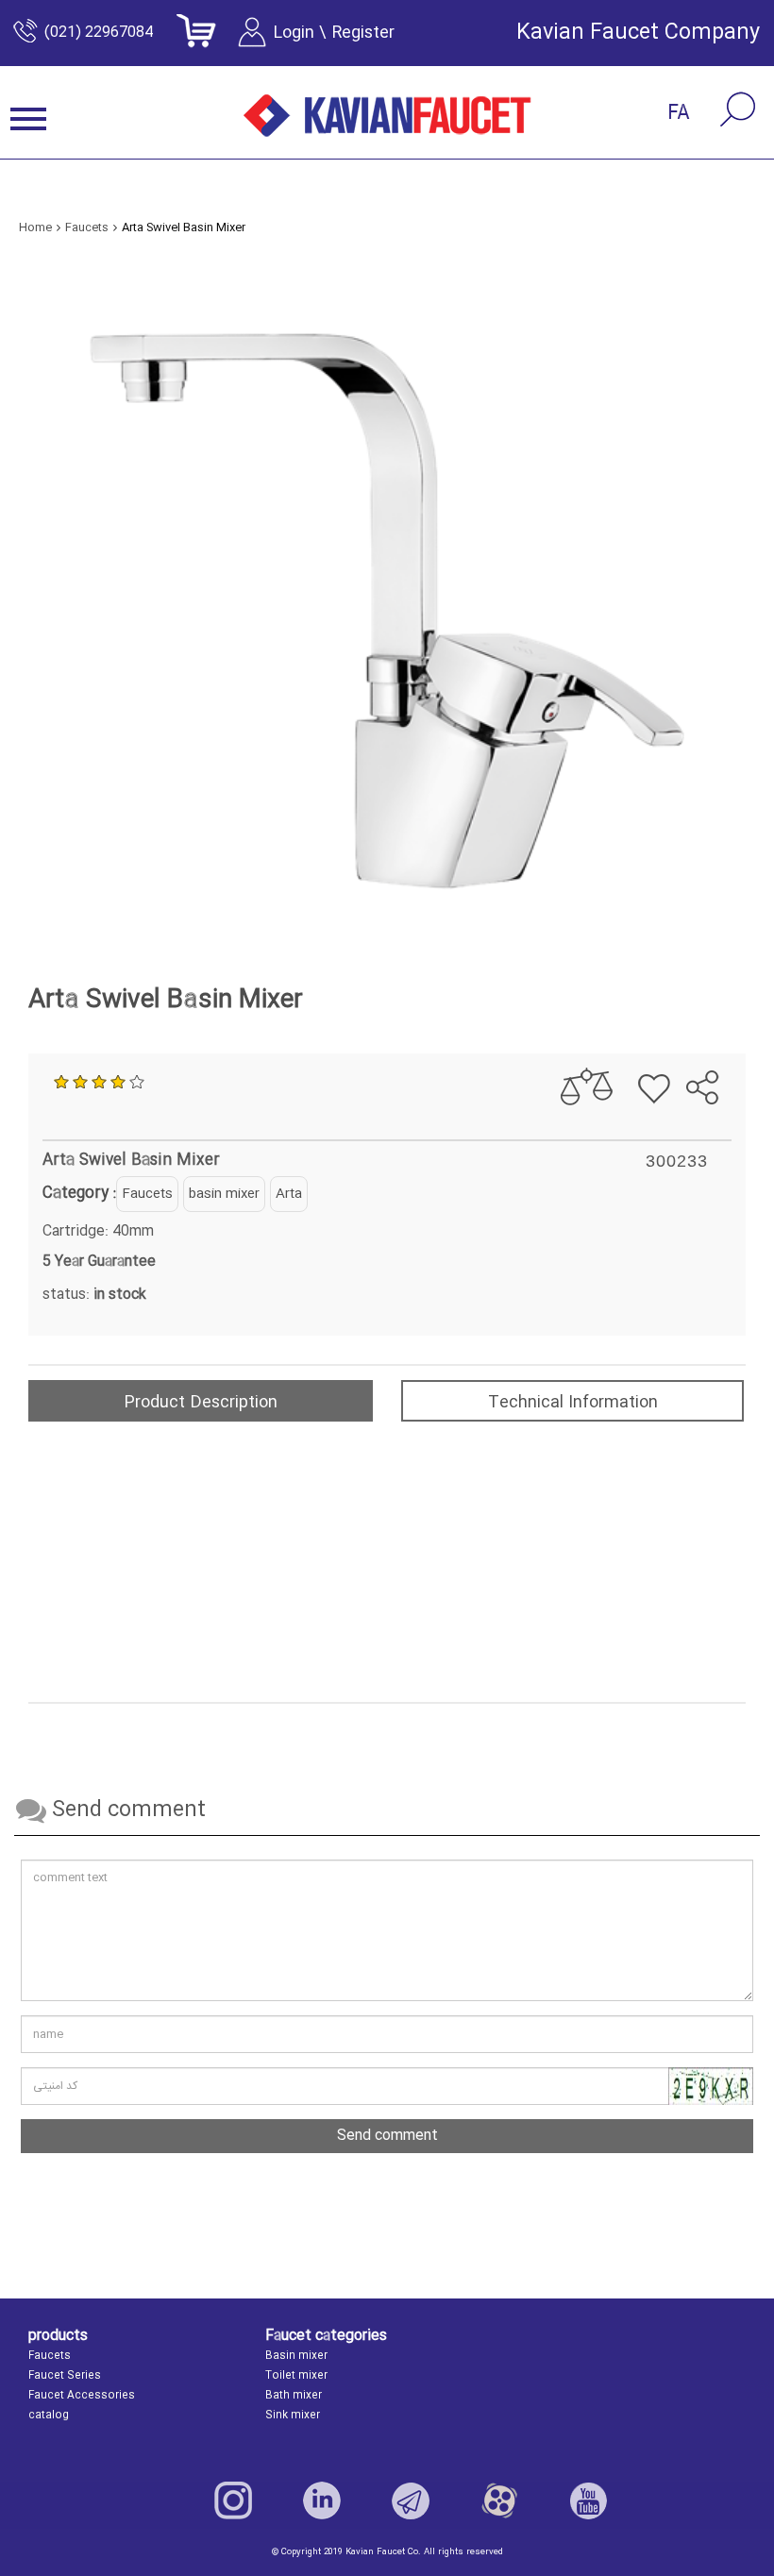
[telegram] (691, 1039)
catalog (49, 2416)
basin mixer (224, 1194)
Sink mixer (293, 2416)
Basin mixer (296, 2356)
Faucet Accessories (82, 2396)
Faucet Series (65, 2376)
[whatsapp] (724, 1039)
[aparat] (499, 2500)
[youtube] (588, 2500)
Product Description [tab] (201, 1403)
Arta (289, 1194)
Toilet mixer (296, 2376)
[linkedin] (322, 2500)
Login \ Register (334, 33)
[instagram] (233, 2500)
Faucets (147, 1194)
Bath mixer (294, 2396)
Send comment (387, 2136)
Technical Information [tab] (573, 1403)
